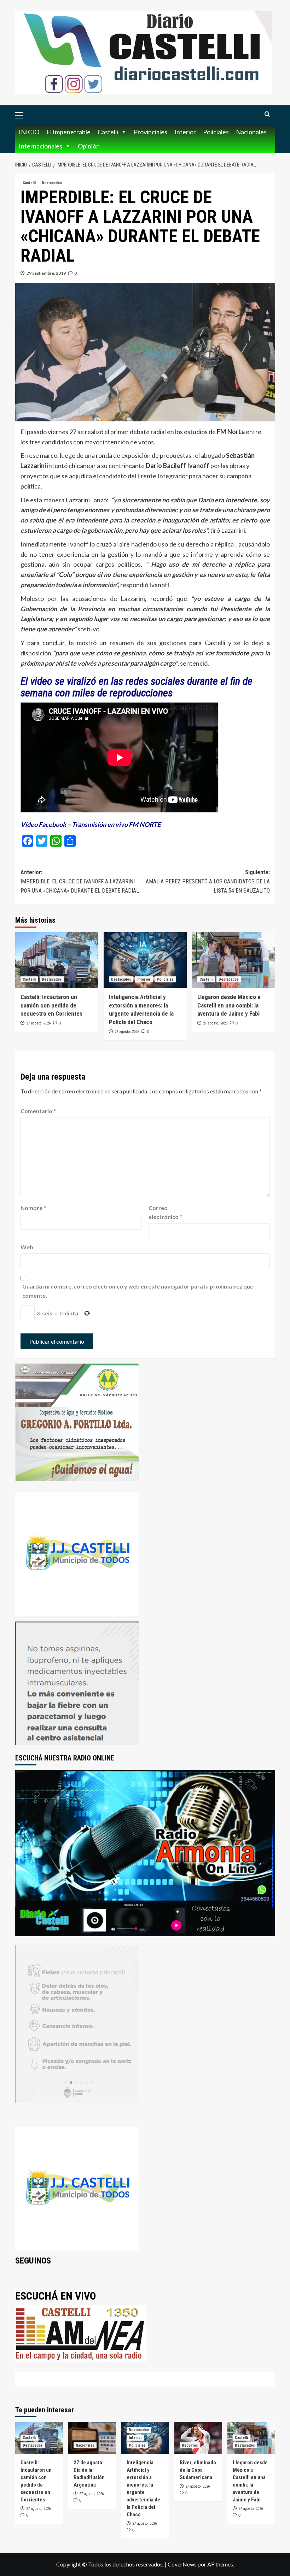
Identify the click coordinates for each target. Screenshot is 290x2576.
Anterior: (80, 881)
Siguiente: (208, 881)
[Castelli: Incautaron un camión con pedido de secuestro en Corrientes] (57, 960)
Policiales (216, 132)
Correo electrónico (165, 1212)
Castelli (108, 132)
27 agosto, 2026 (38, 1023)
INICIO (29, 132)
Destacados (52, 183)
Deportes (190, 2445)
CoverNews (182, 2564)
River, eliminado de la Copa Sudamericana (198, 2470)
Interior (185, 132)
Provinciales (150, 132)
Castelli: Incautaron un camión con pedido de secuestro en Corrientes (51, 1005)
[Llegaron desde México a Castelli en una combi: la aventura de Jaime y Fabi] (234, 960)
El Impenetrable (68, 132)
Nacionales (251, 132)
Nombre (33, 1208)
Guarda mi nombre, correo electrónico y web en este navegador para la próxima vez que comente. (138, 1291)
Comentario (38, 1111)
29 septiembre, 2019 (46, 273)
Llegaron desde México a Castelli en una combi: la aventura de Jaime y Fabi (229, 1005)
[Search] (267, 114)
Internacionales (40, 146)
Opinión (89, 146)
